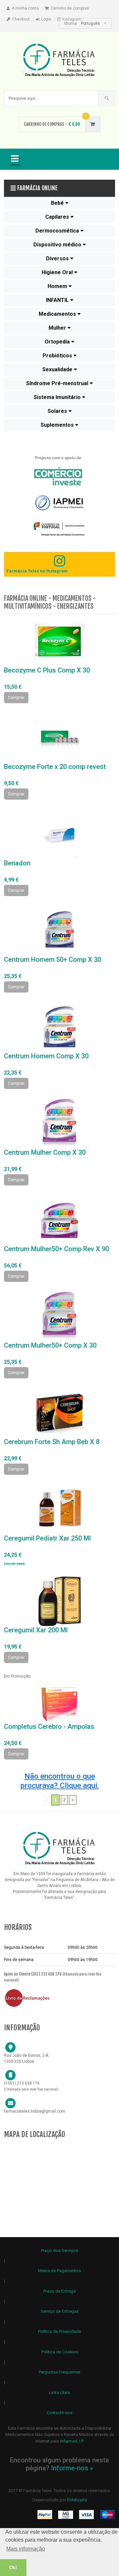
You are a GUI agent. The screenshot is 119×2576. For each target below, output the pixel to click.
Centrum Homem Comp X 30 (46, 1056)
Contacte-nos (59, 2413)
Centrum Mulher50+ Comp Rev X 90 (57, 1249)
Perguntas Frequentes (59, 2372)
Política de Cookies (60, 2352)
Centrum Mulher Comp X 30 (45, 1152)
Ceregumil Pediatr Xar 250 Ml (47, 1538)
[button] (59, 203)
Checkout (21, 19)
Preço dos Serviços (59, 2250)
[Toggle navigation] (15, 159)
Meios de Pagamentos (59, 2271)
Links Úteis (59, 2393)
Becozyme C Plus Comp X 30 (47, 670)
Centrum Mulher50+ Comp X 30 (50, 1345)
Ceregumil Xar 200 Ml (36, 1630)
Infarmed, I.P (72, 2441)
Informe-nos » (72, 2468)
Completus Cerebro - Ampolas (49, 1726)
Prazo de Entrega (59, 2291)
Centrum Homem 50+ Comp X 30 (53, 960)
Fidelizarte (77, 2500)
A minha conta (25, 8)
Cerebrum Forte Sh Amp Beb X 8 (52, 1442)
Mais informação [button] (26, 2549)
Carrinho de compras (70, 8)
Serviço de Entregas (60, 2311)
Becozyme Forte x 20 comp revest (55, 767)
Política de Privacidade (59, 2331)
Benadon (17, 863)
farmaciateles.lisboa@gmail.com (35, 2111)
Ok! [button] (13, 2567)
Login (46, 19)
